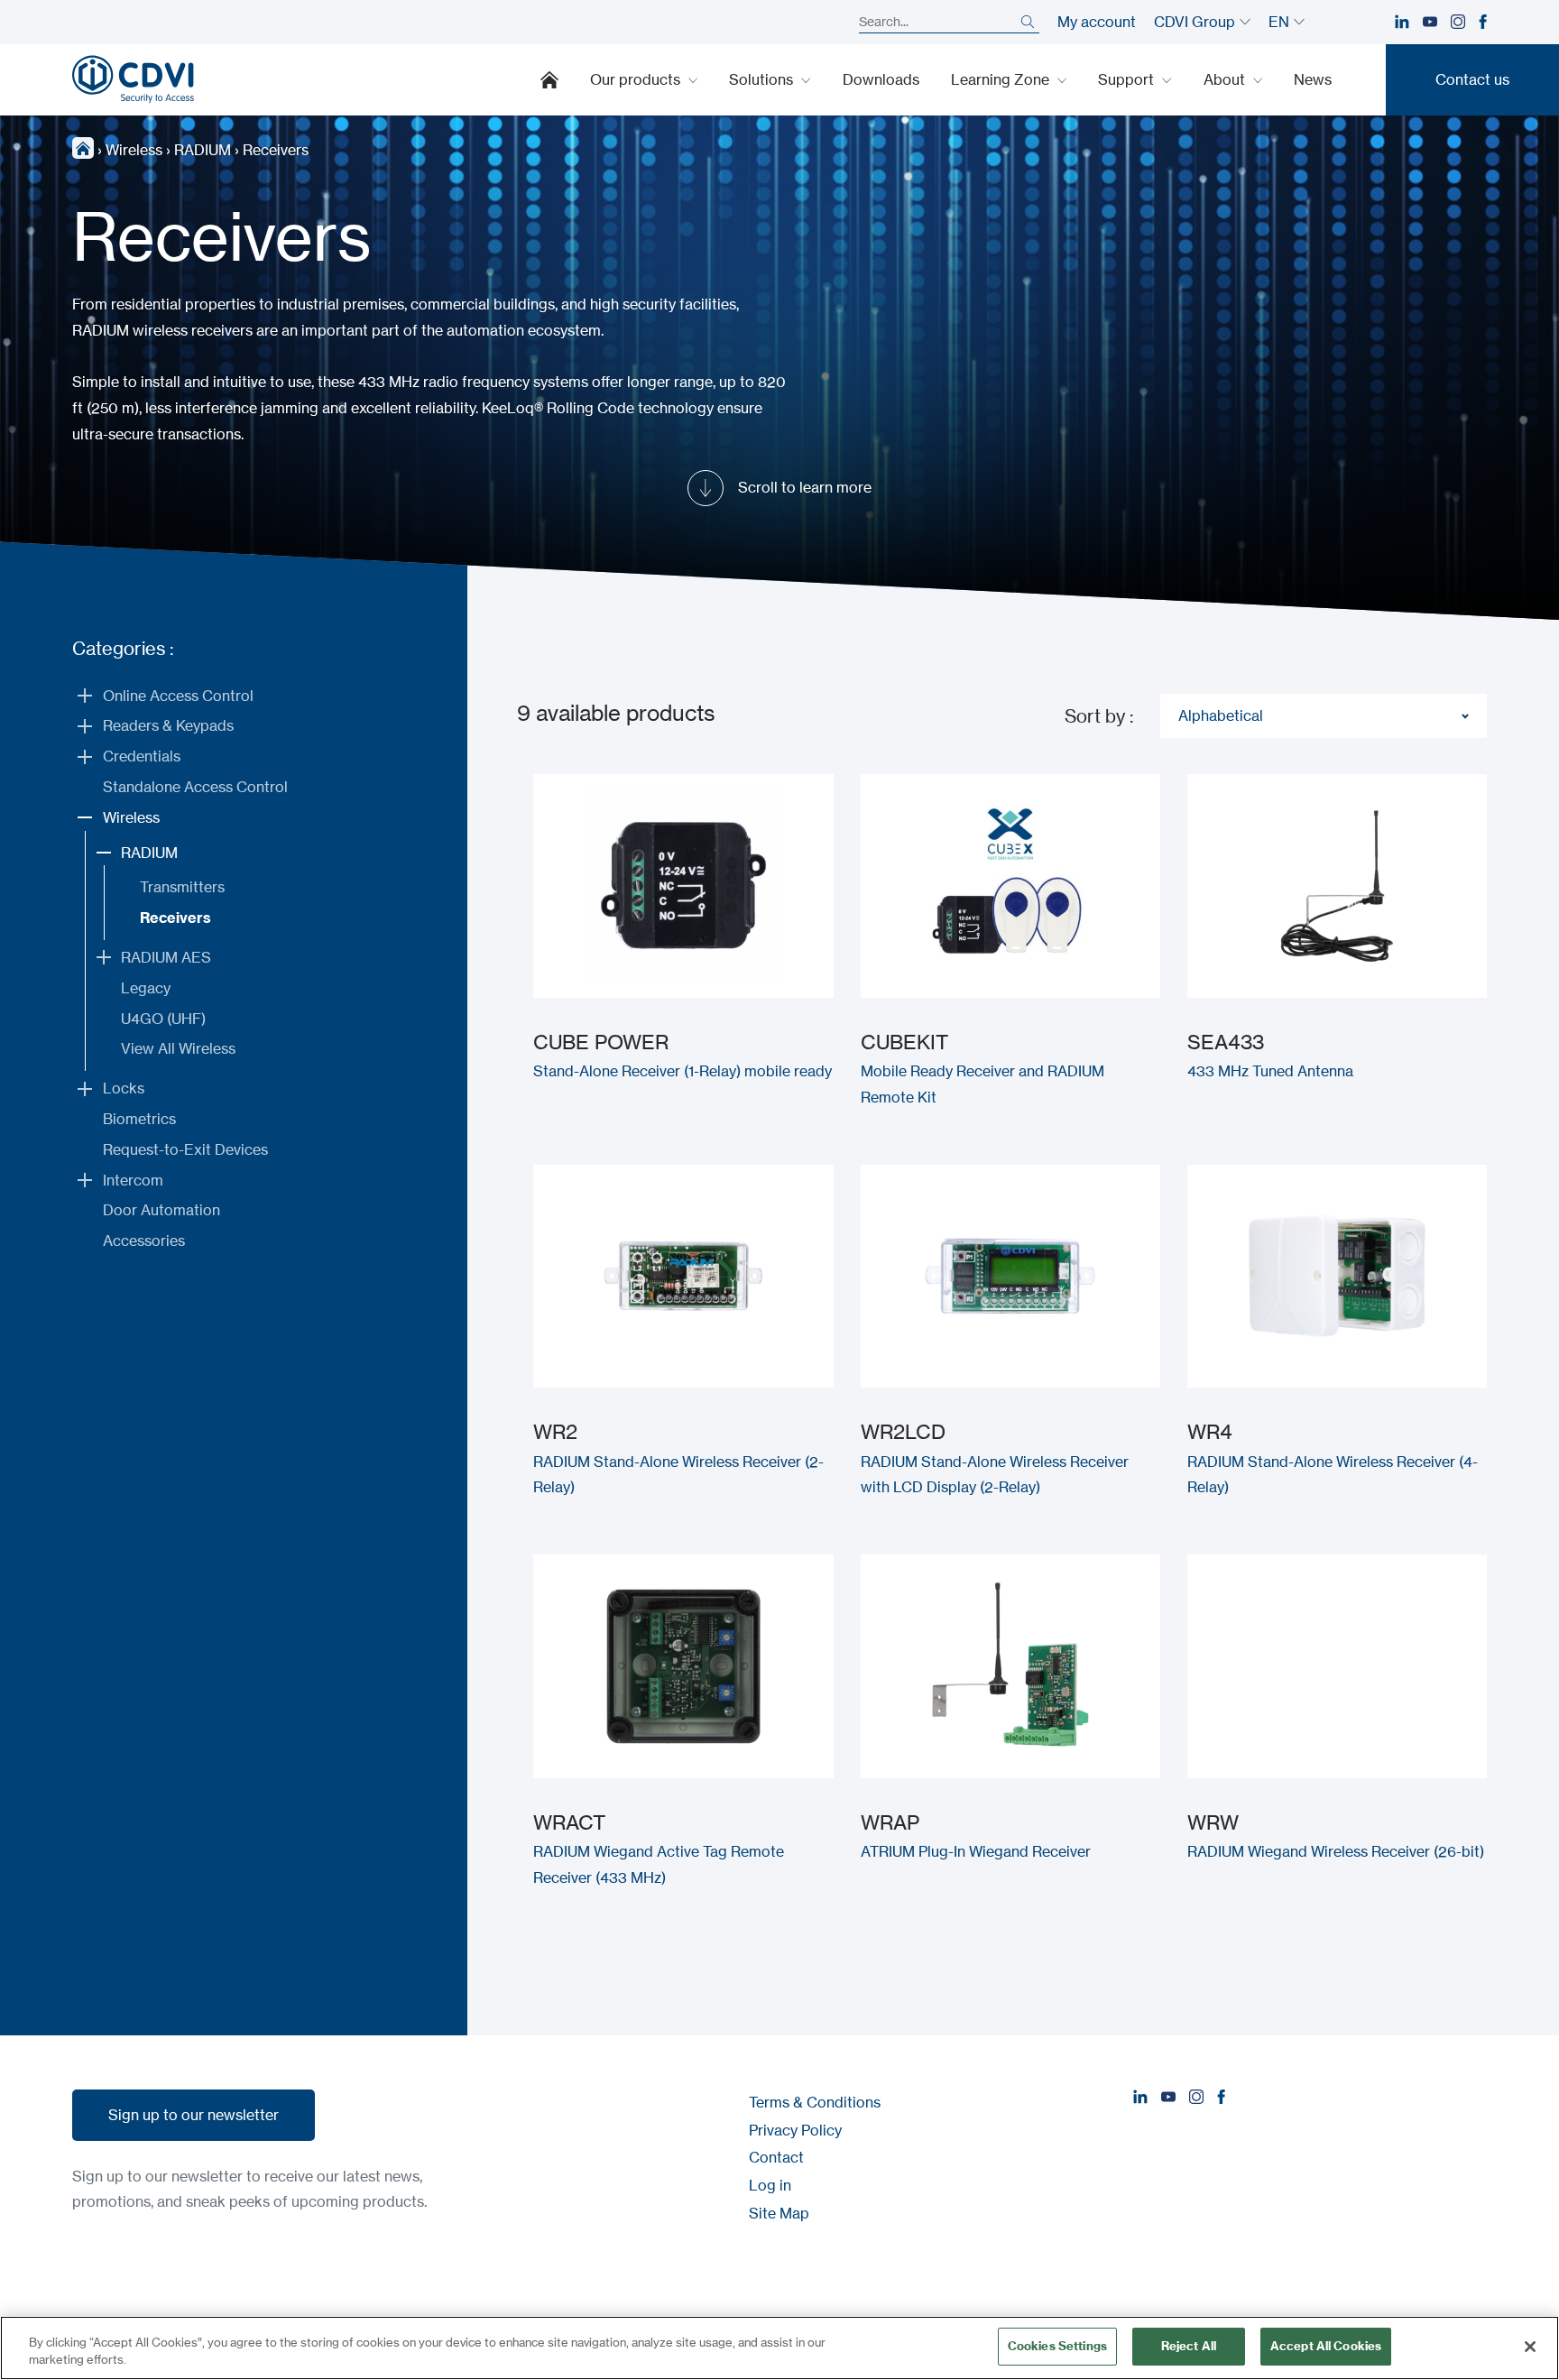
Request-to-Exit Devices (185, 1149)
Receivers (175, 918)
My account (1097, 22)
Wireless (134, 150)
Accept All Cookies (1326, 2346)
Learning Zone (1002, 79)
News (1313, 79)
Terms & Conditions (815, 2102)
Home (549, 79)
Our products (637, 79)
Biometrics (139, 1119)
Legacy (146, 988)
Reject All (1189, 2346)
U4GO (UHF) (163, 1019)
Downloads (881, 79)
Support (1128, 79)
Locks (124, 1088)
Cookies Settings (1057, 2346)
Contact (776, 2157)
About (1226, 79)
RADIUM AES (166, 957)
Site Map (779, 2213)
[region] (779, 2348)
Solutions (763, 79)
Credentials (142, 756)
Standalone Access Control (195, 787)
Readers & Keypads (168, 725)
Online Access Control (178, 696)
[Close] (1530, 2347)
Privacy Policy (795, 2130)
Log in (770, 2185)
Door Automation (161, 1210)
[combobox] (1324, 716)
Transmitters (182, 887)
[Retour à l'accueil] (133, 79)
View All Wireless (178, 1048)
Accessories (144, 1241)
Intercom (133, 1180)
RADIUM (203, 150)
